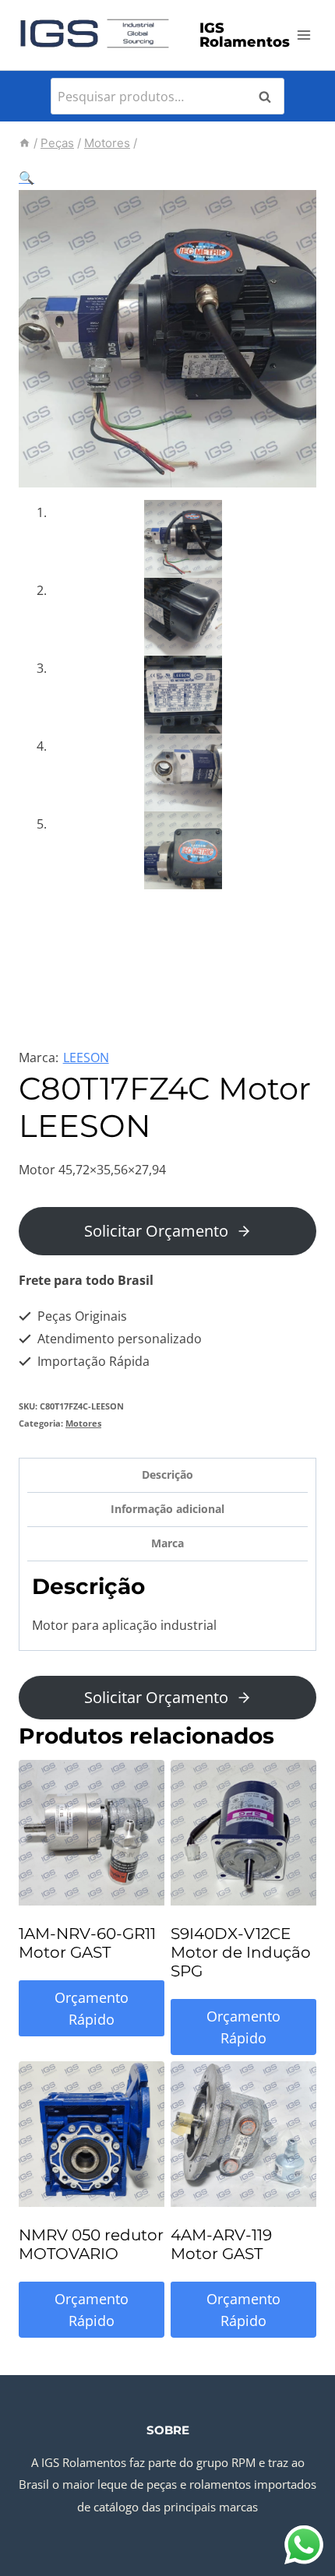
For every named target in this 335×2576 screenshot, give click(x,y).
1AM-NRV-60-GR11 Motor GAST (87, 1943)
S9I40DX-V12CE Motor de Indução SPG (241, 1952)
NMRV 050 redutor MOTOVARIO (91, 2244)
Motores (83, 1423)
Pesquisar (270, 97)
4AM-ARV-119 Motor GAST (221, 2244)
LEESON (86, 1057)
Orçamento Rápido (92, 2009)
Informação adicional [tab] (167, 1509)
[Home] (25, 143)
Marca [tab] (167, 1543)
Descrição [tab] (167, 1475)
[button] (26, 178)
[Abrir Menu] (304, 35)
